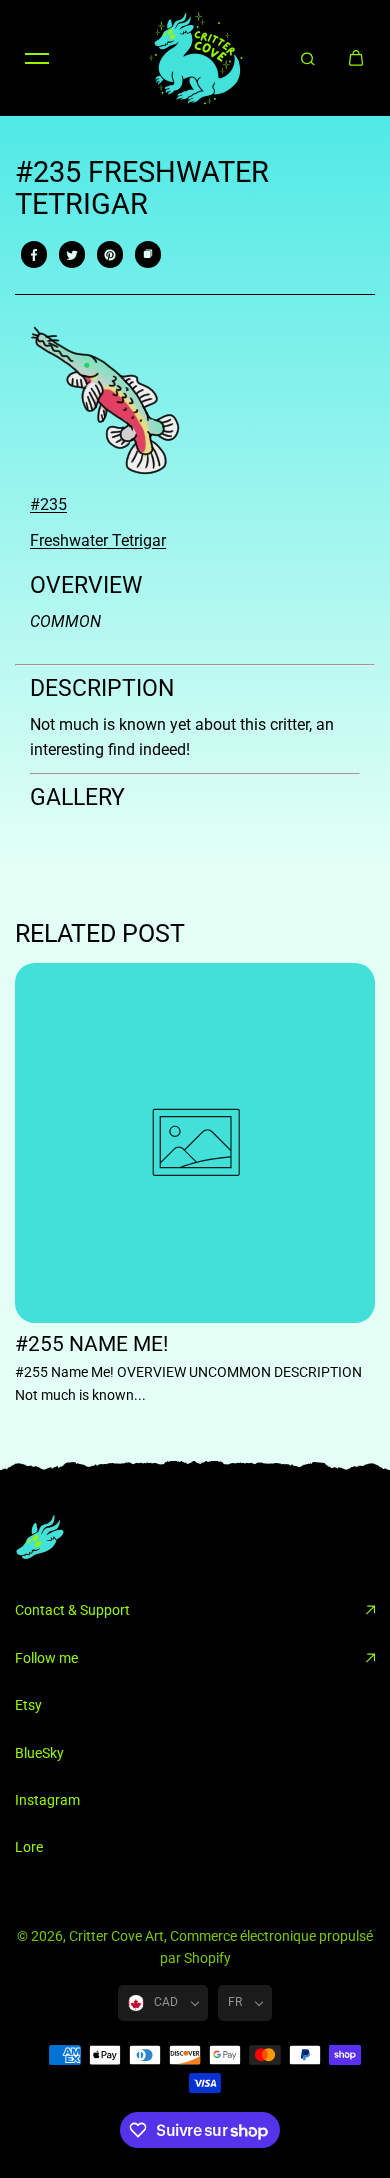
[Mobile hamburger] (37, 58)
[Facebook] (34, 255)
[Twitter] (72, 255)
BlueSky (39, 1753)
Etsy (28, 1705)
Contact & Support (72, 1610)
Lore (29, 1847)
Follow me (46, 1658)
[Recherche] (308, 58)
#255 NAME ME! (91, 1344)
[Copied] (148, 255)
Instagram (47, 1800)
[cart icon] (356, 58)
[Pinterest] (110, 255)
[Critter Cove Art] (195, 58)
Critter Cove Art (116, 1936)
